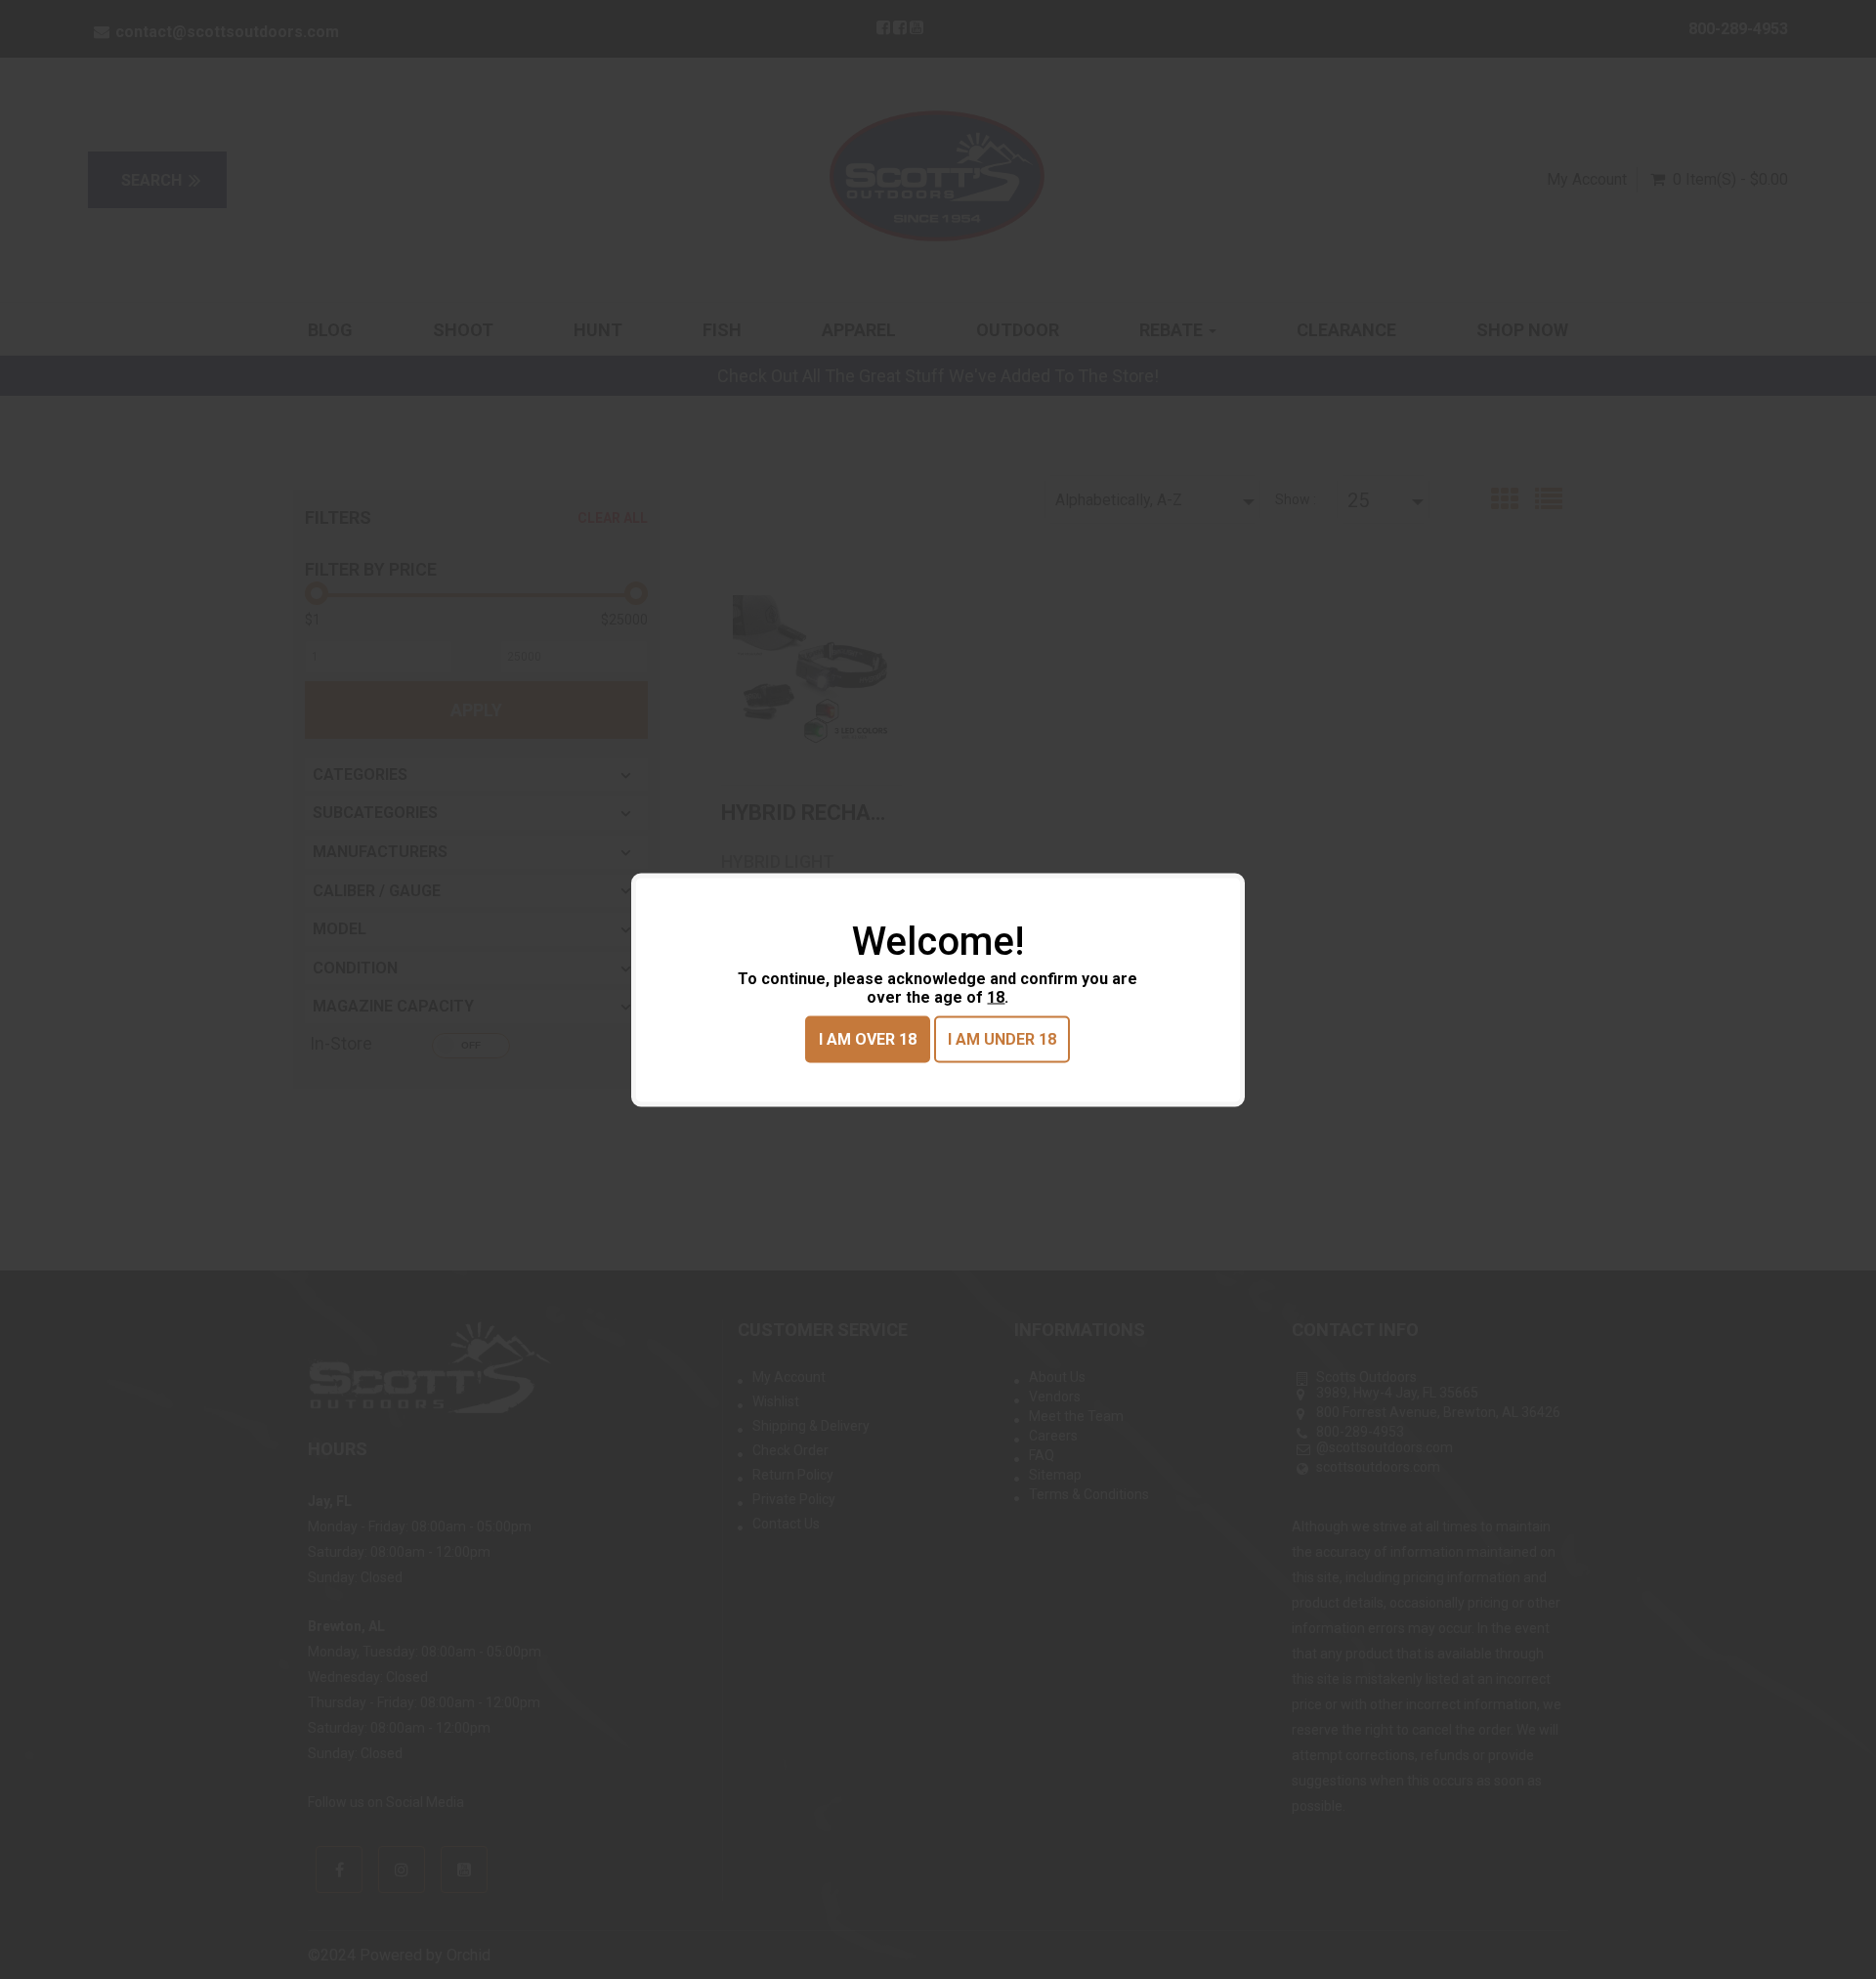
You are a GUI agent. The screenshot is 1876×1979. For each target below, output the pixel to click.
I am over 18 (868, 1038)
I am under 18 (1002, 1038)
